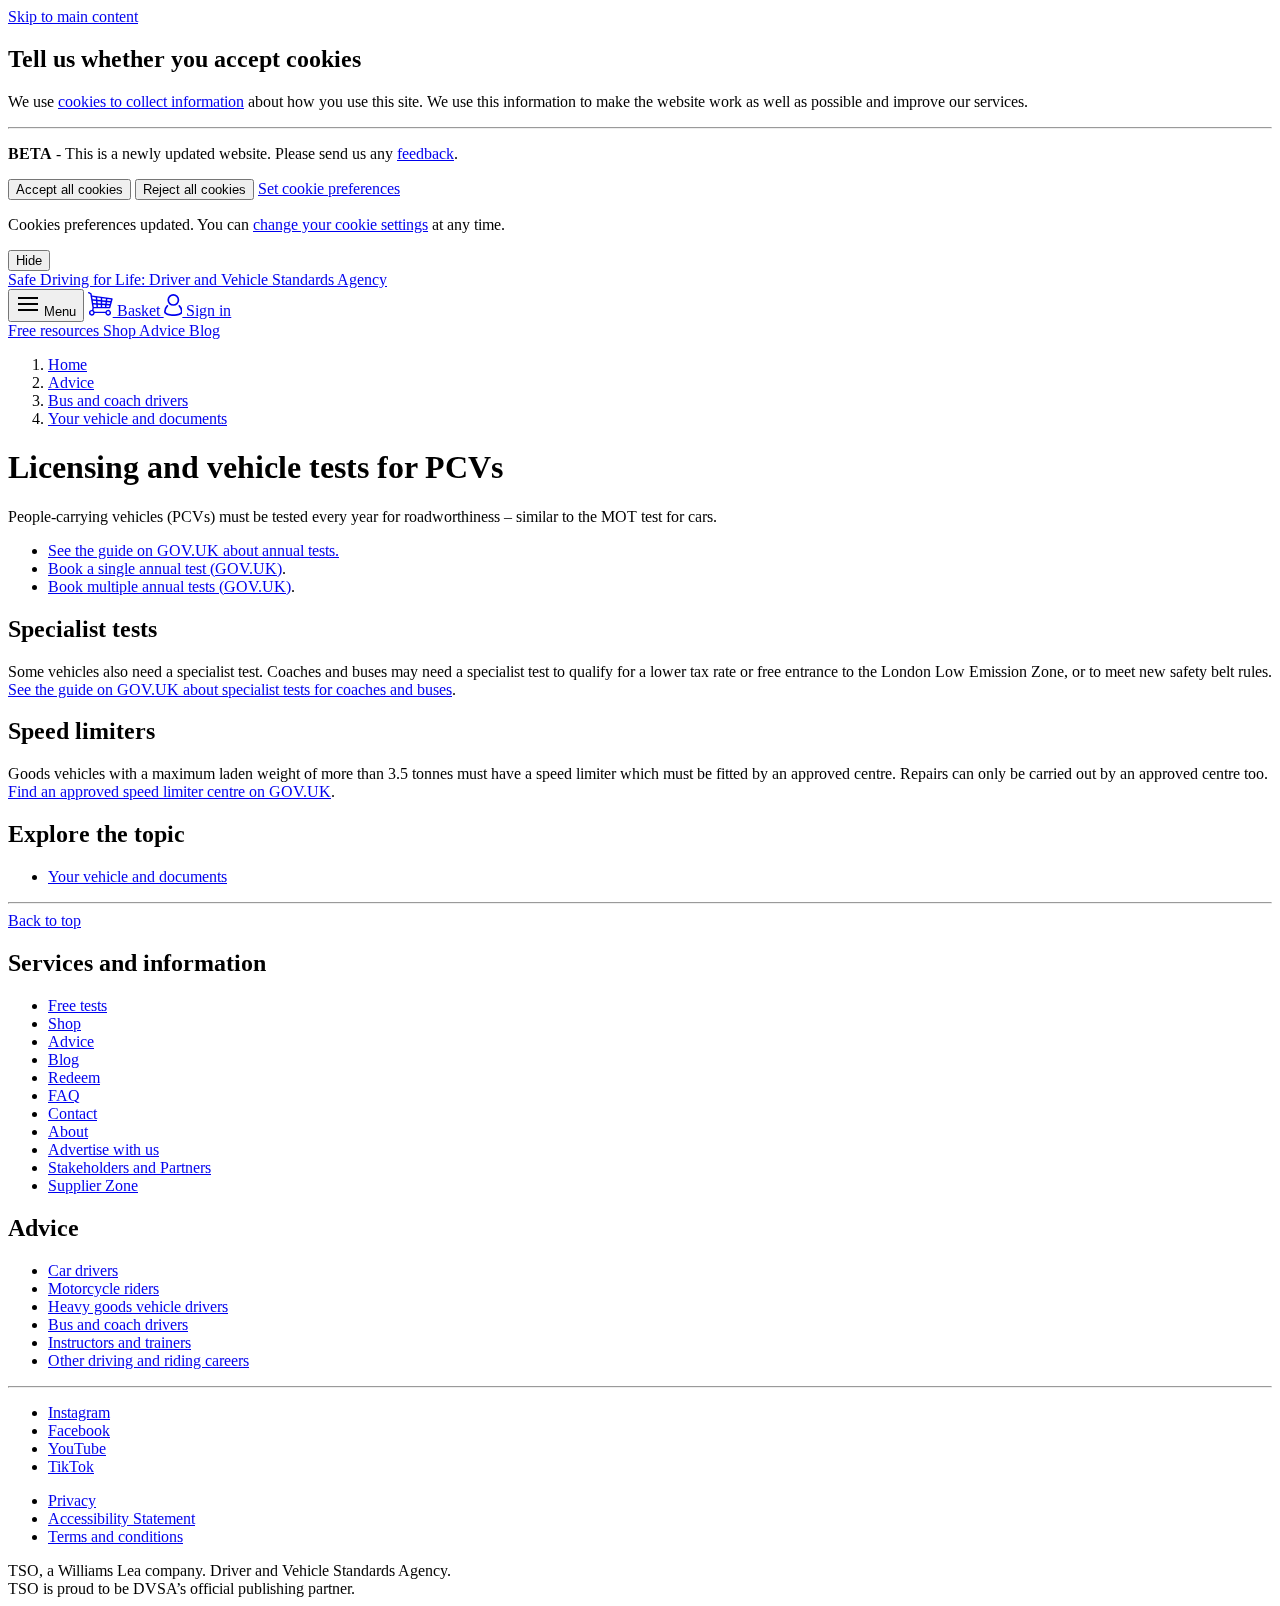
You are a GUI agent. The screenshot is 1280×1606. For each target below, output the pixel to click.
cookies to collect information (151, 101)
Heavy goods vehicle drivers (138, 1306)
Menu (58, 311)
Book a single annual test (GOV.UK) (165, 568)
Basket (138, 310)
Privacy (72, 1500)
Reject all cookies (194, 189)
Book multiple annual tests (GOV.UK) (169, 586)
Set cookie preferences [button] (329, 188)
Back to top (44, 920)
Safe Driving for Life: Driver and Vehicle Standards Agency (197, 279)
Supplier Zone (93, 1185)
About (68, 1131)
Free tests (77, 1005)
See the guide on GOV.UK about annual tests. (193, 550)
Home (67, 364)
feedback (425, 153)
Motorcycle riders (103, 1288)
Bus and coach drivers (118, 400)
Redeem (74, 1077)
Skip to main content (73, 16)
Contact (72, 1113)
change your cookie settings (340, 224)
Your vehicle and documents (137, 418)
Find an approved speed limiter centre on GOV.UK (169, 791)
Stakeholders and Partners (129, 1167)
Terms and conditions (115, 1536)
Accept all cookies (69, 189)
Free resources (55, 330)
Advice (164, 330)
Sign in (206, 310)
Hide (29, 260)
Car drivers (83, 1270)
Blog (204, 330)
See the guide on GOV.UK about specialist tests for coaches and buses (230, 689)
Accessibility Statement (121, 1518)
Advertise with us (103, 1149)
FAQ (64, 1095)
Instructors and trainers (119, 1342)
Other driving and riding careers (148, 1360)
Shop (121, 330)
